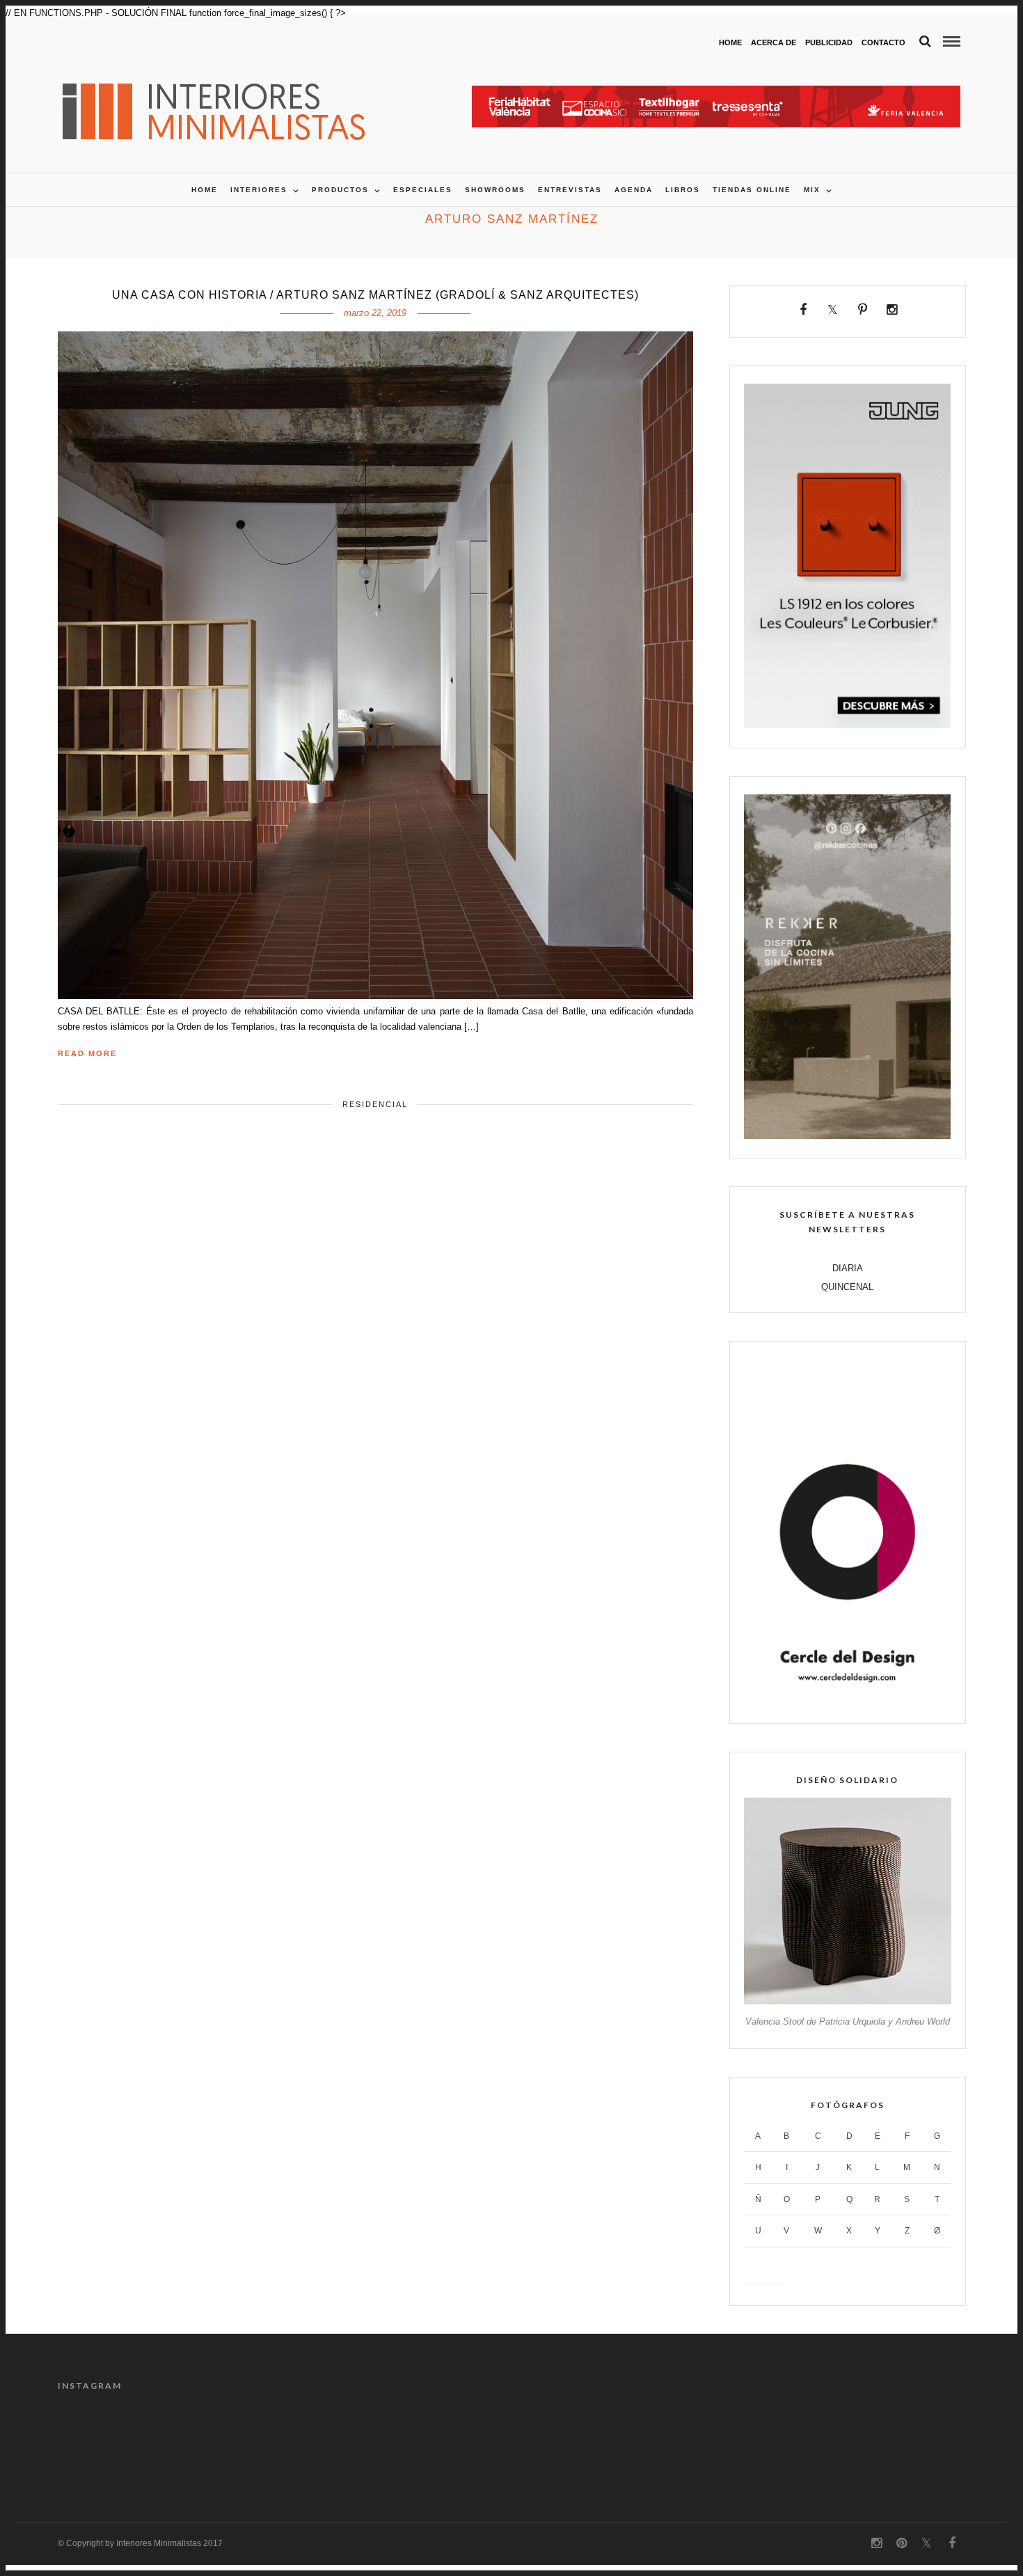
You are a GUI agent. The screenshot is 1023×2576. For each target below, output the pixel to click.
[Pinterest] (863, 310)
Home (730, 42)
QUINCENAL (847, 1287)
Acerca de (774, 42)
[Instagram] (892, 310)
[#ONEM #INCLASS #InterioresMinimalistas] (912, 2442)
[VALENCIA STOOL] (847, 2001)
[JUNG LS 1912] (847, 725)
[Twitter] (833, 310)
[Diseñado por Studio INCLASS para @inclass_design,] (798, 2442)
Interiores (259, 190)
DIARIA (848, 1268)
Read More (87, 1053)
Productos (340, 190)
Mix (812, 190)
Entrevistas (570, 190)
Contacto (883, 42)
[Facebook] (803, 310)
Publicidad (829, 42)
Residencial (375, 1104)
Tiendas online (752, 190)
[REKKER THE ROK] (847, 1136)
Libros (683, 190)
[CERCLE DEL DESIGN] (847, 1701)
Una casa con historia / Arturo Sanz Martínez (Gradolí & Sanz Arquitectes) (375, 295)
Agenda (634, 190)
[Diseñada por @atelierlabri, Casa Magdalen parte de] (454, 2442)
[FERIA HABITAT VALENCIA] (716, 93)
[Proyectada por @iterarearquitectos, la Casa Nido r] (111, 2442)
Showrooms (495, 190)
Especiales (423, 190)
